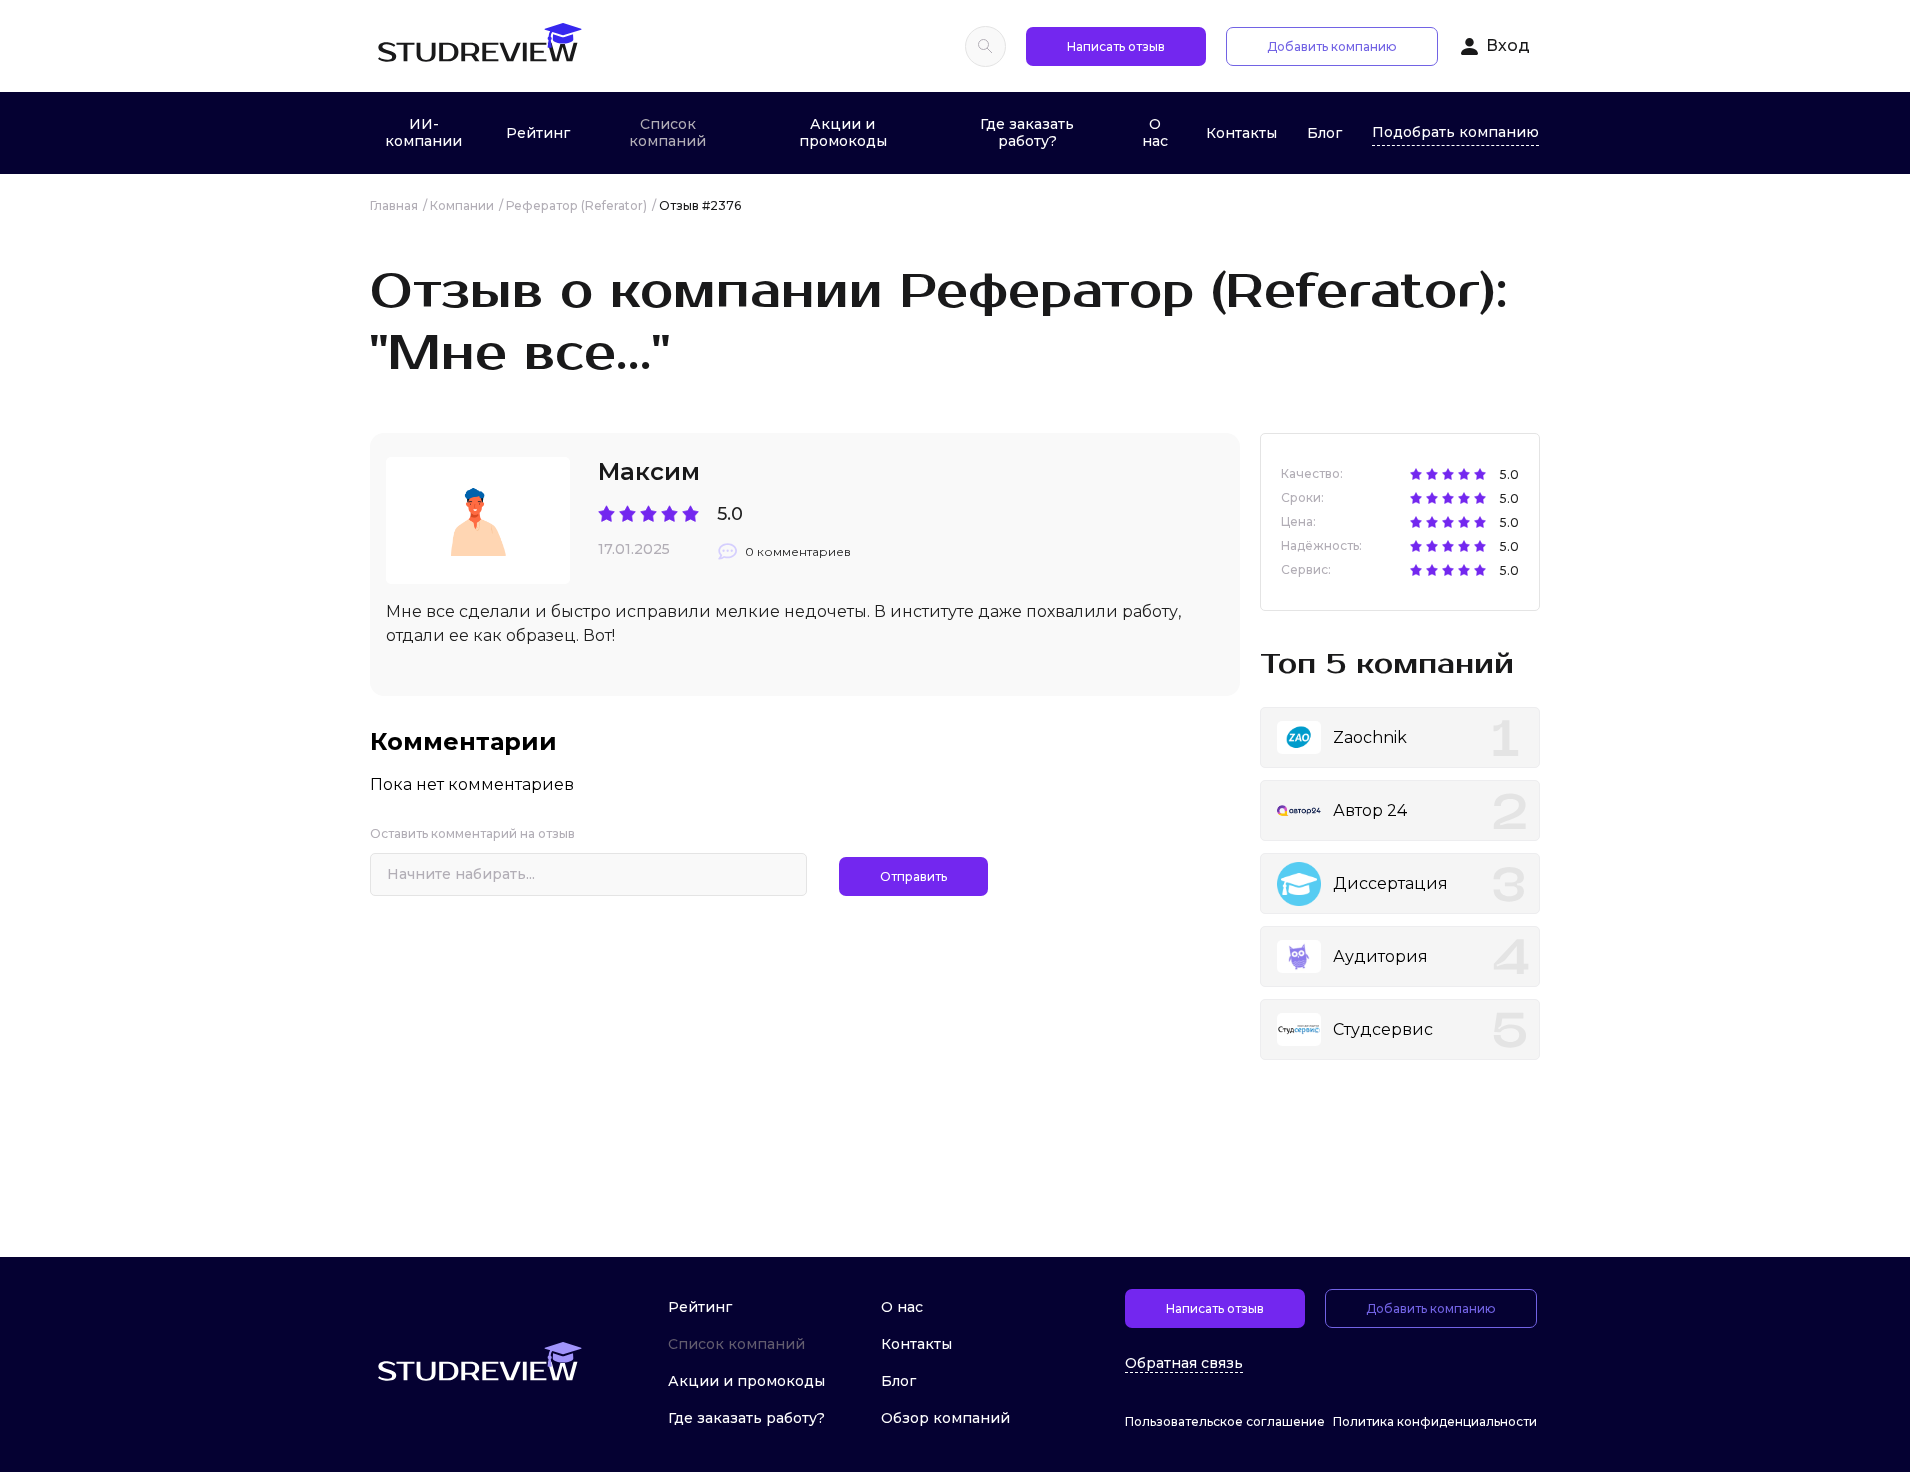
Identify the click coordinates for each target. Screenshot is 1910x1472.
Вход (1508, 45)
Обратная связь (1184, 1363)
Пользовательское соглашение (1225, 1421)
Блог (1324, 133)
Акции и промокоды (843, 132)
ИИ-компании (423, 132)
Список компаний (667, 132)
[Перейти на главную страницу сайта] (479, 46)
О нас (1155, 132)
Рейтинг (538, 133)
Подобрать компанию (1455, 132)
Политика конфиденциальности (1435, 1421)
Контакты (1241, 133)
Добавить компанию (1332, 46)
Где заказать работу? (1027, 132)
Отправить (913, 876)
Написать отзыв (1116, 46)
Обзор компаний (945, 1418)
